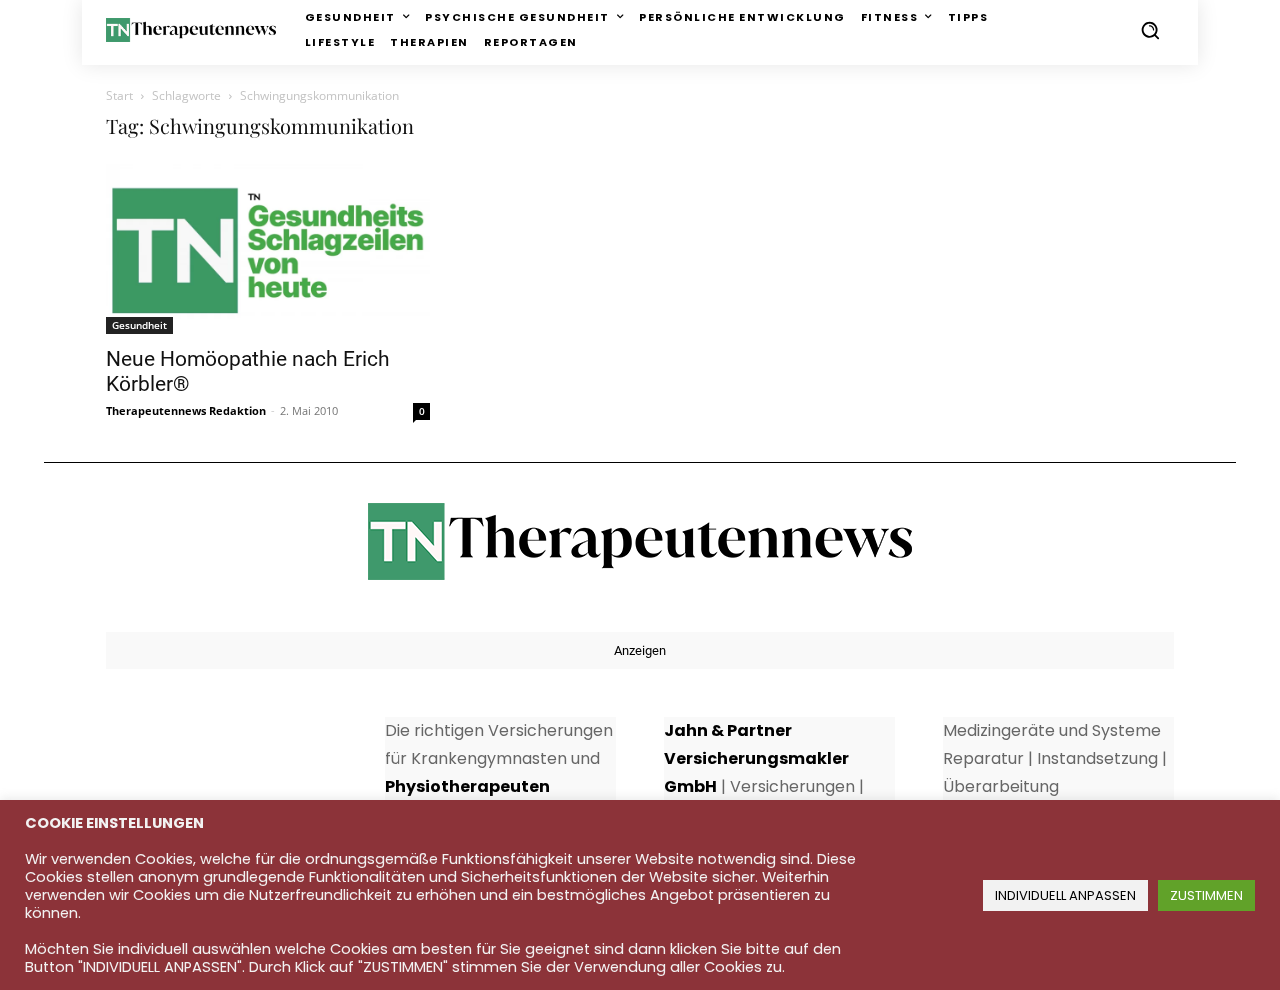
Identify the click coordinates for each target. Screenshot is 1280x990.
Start (119, 95)
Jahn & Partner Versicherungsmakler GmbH (756, 758)
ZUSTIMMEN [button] (1206, 895)
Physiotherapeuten (467, 786)
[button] (1150, 30)
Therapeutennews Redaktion (186, 410)
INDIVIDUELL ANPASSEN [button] (1065, 895)
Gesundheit (139, 325)
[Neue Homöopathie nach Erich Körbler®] (268, 249)
